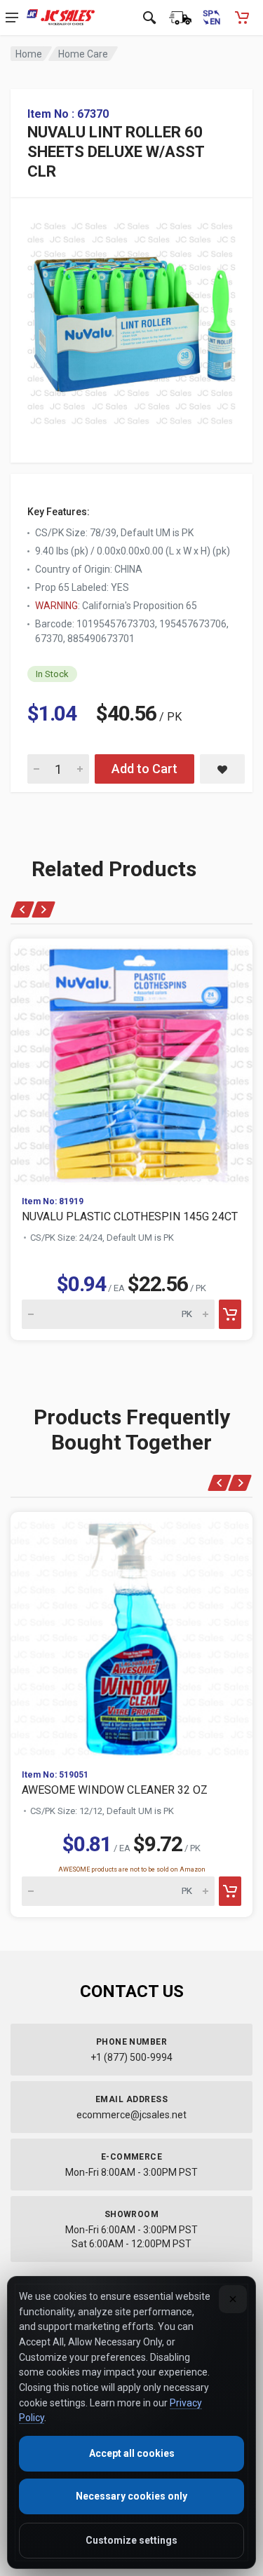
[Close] (233, 2299)
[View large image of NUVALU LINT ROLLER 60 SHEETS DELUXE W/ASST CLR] (131, 320)
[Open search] (149, 18)
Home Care (83, 54)
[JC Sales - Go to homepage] (61, 18)
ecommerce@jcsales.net (131, 2115)
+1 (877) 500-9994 (131, 2057)
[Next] (43, 909)
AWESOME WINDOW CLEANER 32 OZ (115, 1790)
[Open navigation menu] (12, 18)
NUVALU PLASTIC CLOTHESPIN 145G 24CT (130, 1217)
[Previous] (23, 909)
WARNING (56, 606)
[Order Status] (180, 18)
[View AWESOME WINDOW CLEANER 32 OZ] (131, 1635)
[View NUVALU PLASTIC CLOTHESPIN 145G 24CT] (131, 1062)
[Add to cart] (230, 1314)
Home (29, 54)
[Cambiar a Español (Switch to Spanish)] (211, 18)
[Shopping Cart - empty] (242, 18)
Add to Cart (144, 769)
